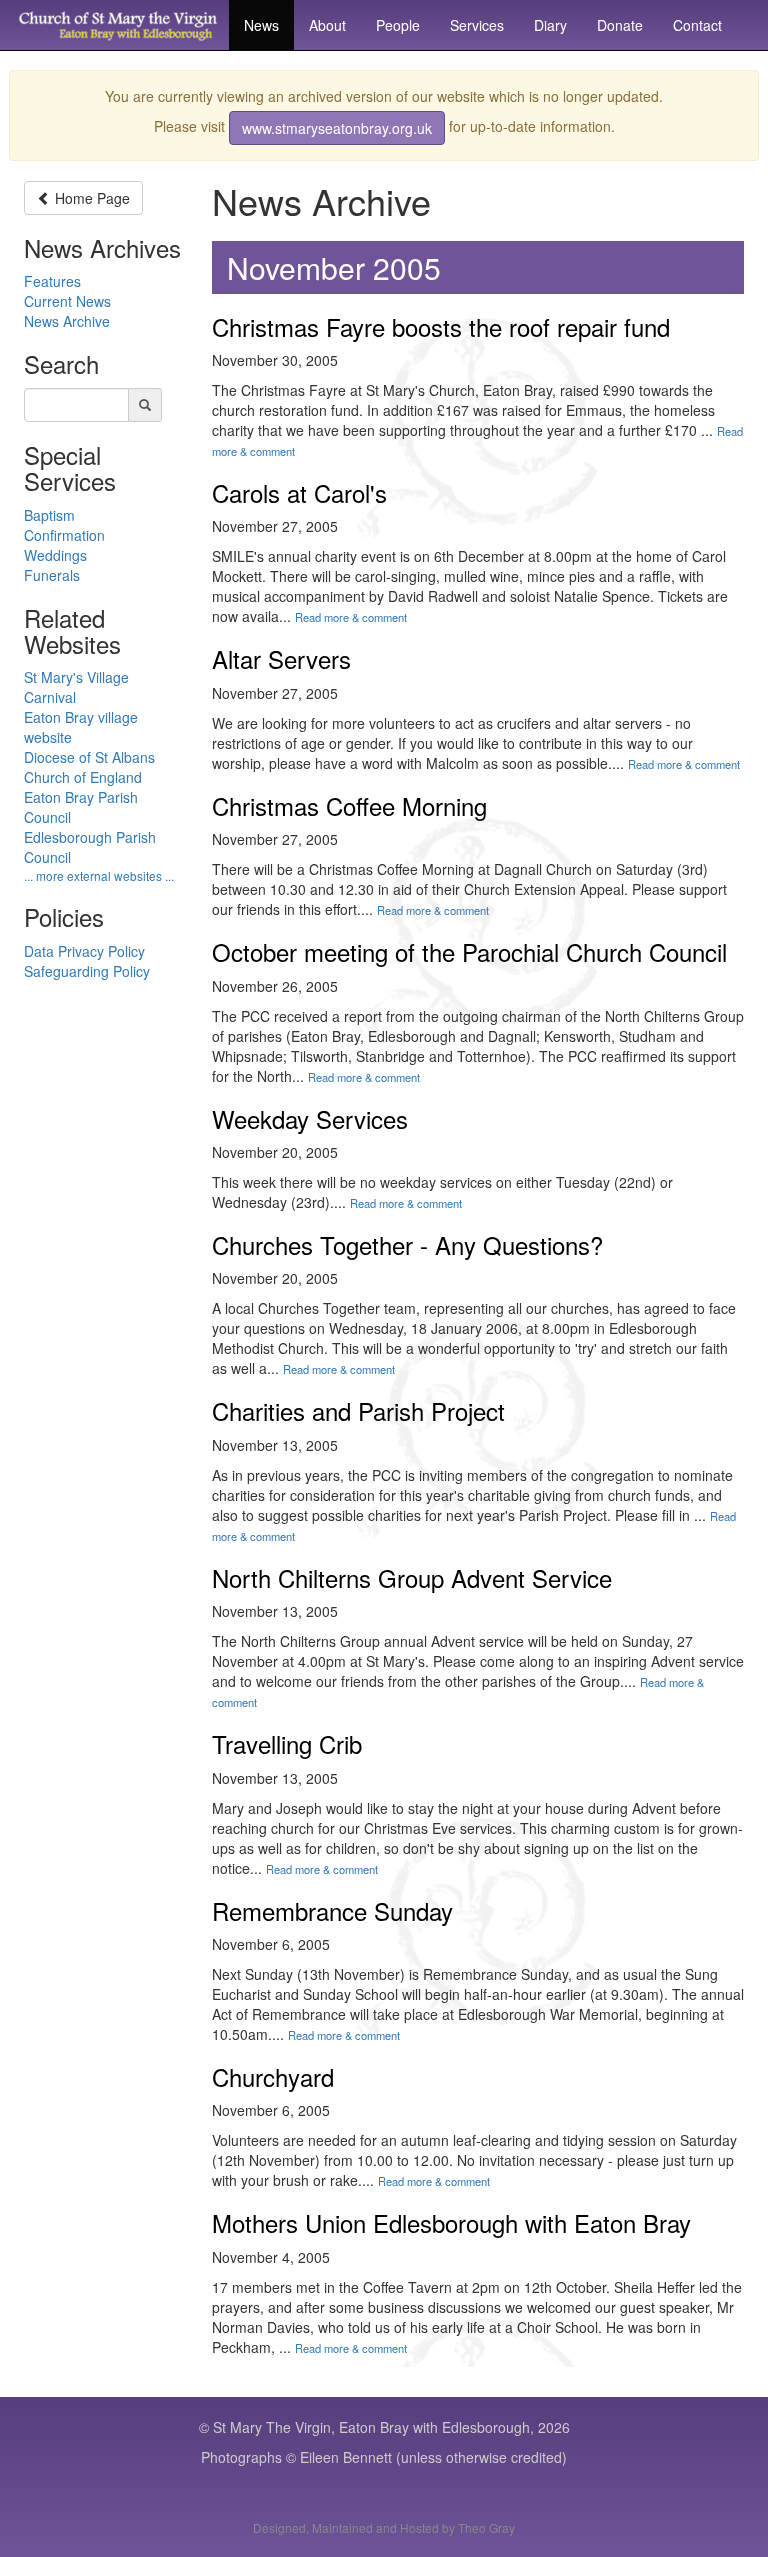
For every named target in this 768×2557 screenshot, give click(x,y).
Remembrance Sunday (332, 1910)
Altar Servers (281, 658)
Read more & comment (351, 617)
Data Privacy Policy (84, 951)
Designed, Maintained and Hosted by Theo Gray (384, 2527)
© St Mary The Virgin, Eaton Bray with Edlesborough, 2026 (384, 2427)
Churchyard (273, 2076)
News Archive (67, 321)
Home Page (92, 198)
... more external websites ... (99, 875)
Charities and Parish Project (358, 1410)
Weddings (55, 555)
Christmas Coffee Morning (349, 805)
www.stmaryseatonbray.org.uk (337, 128)
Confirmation (64, 535)
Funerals (52, 575)
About (327, 25)
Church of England (83, 777)
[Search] (145, 405)
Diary (550, 25)
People (398, 25)
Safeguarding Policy (87, 971)
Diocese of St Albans (89, 757)
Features (52, 281)
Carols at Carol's (299, 492)
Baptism (49, 515)
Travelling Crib (287, 1743)
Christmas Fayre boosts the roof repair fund (441, 326)
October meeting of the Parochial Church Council (469, 951)
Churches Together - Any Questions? (407, 1244)
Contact (697, 25)
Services (477, 25)
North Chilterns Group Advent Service (412, 1577)
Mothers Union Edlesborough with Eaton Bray (451, 2222)
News (261, 25)
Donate (620, 25)
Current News (67, 301)
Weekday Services (310, 1118)
